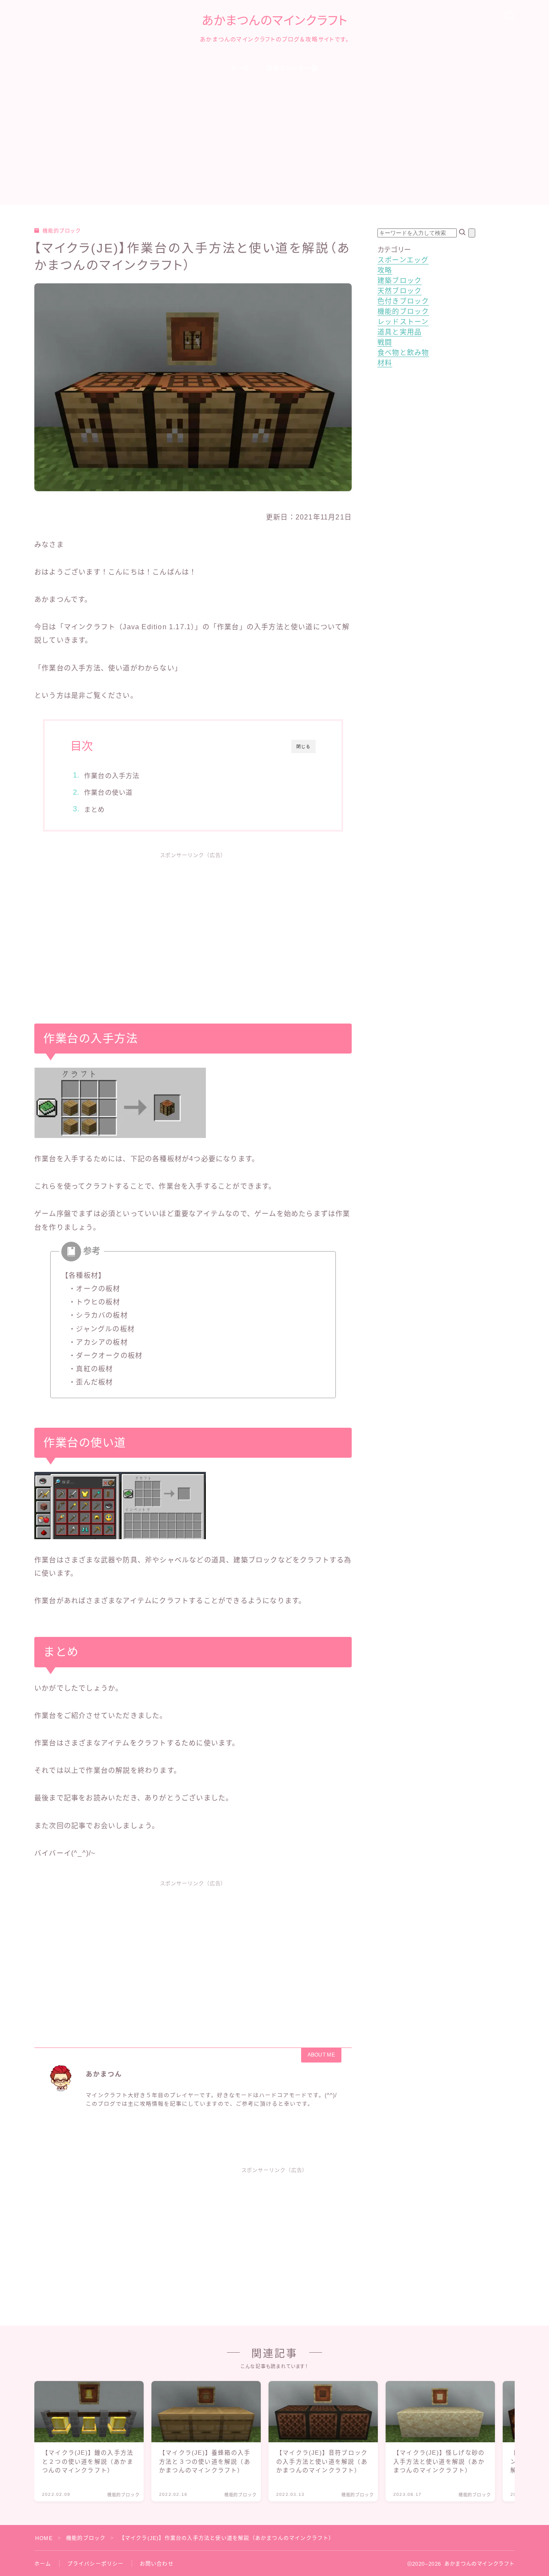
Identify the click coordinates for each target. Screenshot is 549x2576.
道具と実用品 (400, 332)
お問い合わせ (157, 2564)
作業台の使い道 (108, 792)
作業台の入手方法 (112, 776)
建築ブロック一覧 (292, 68)
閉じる (303, 746)
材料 (385, 363)
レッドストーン (403, 322)
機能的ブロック (62, 231)
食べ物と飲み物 (403, 353)
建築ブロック (400, 281)
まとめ (95, 809)
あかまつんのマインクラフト (275, 21)
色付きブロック (403, 301)
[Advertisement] (274, 145)
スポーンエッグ (403, 260)
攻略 (385, 270)
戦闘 (385, 342)
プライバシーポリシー (96, 2564)
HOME (44, 2538)
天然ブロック (400, 291)
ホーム (240, 68)
